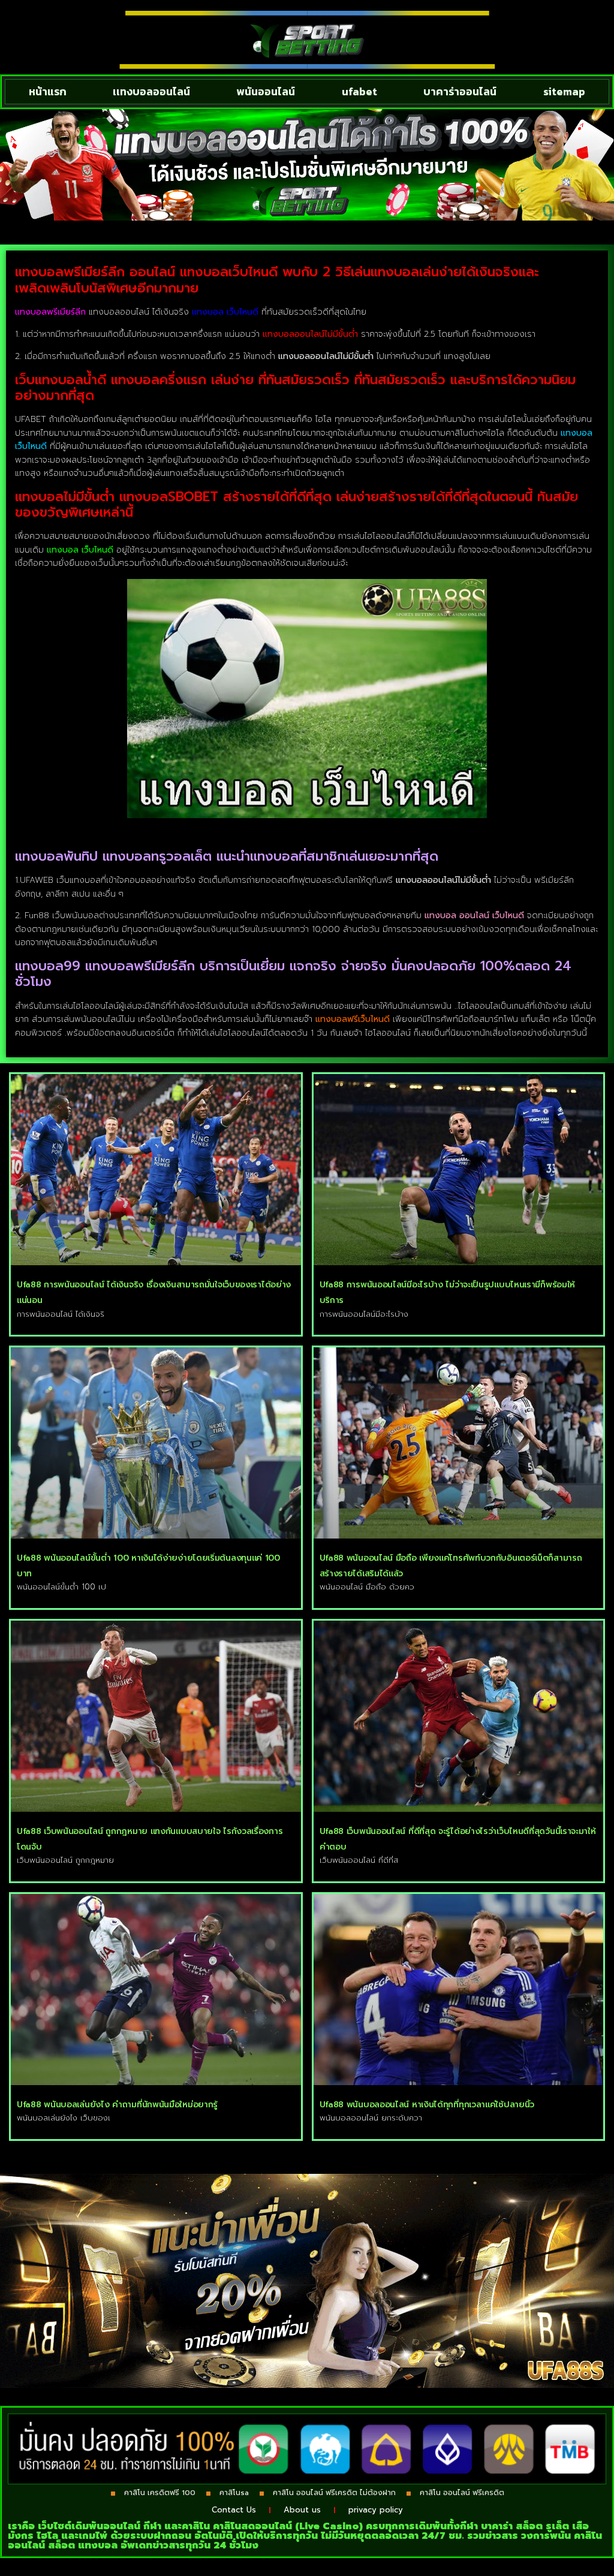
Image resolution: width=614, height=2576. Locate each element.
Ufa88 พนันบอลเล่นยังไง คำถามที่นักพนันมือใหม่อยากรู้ (117, 2105)
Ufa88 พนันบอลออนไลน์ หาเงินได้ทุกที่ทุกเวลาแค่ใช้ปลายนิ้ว (427, 2105)
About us (302, 2510)
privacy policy (376, 2510)
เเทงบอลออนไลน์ (151, 91)
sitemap (564, 91)
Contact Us (234, 2510)
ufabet (359, 91)
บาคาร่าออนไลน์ (460, 91)
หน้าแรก (48, 91)
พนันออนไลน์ (266, 91)
